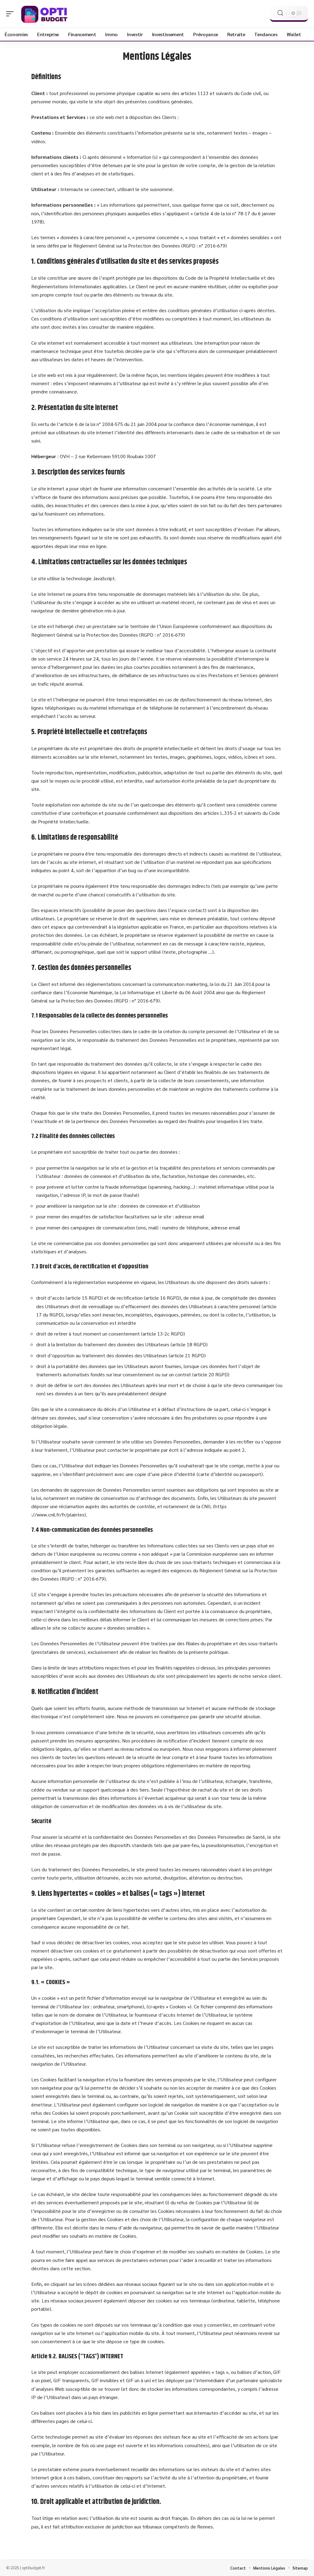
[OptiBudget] (44, 14)
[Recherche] (280, 13)
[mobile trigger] (11, 14)
